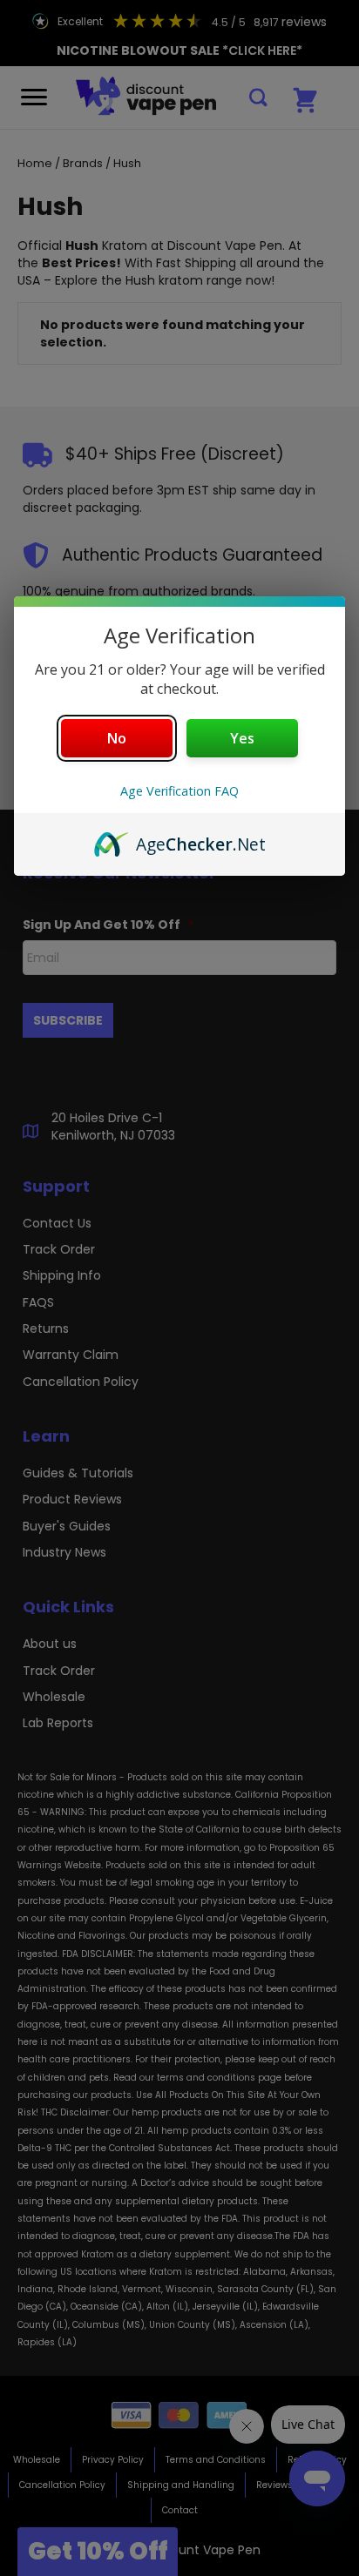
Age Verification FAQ (179, 791)
